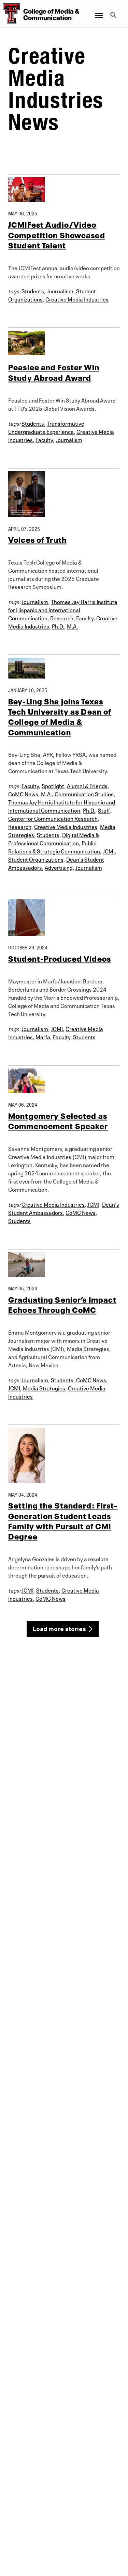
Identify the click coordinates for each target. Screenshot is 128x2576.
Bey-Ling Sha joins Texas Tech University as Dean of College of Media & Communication (60, 716)
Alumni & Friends (87, 785)
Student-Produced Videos (60, 958)
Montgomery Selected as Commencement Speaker (58, 1120)
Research (62, 618)
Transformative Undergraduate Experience (46, 427)
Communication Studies (84, 794)
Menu (98, 11)
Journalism (60, 291)
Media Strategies (44, 1388)
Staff (104, 810)
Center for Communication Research (53, 818)
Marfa (43, 1037)
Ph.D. (58, 626)
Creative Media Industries (77, 299)
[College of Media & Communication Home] (10, 14)
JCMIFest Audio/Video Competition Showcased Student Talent (57, 234)
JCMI (109, 851)
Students (33, 291)
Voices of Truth (37, 539)
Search (114, 11)
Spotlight (53, 785)
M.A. (72, 626)
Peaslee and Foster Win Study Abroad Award (54, 372)
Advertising (59, 867)
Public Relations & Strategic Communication (54, 847)
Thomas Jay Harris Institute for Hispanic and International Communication (63, 609)
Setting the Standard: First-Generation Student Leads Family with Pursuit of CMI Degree (63, 1520)
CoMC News (23, 794)
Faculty (44, 439)
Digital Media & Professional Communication (54, 838)
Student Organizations (36, 859)
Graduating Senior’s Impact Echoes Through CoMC (62, 1304)
